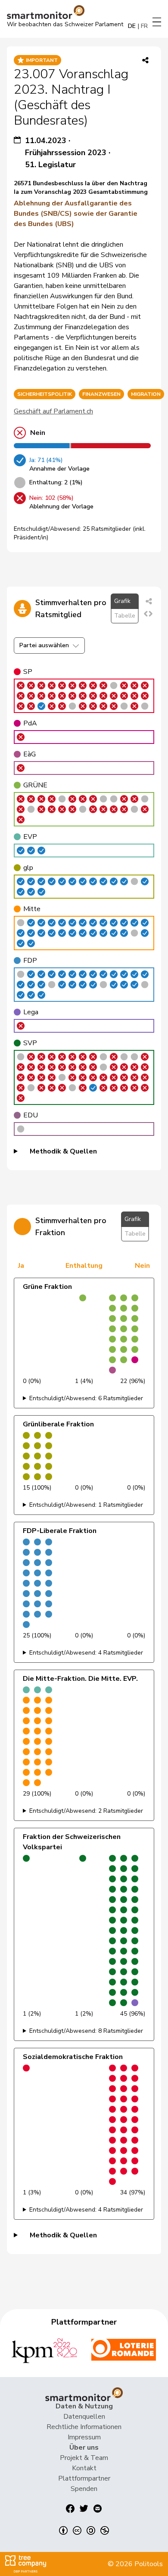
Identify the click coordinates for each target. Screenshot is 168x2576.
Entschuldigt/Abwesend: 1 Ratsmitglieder (86, 1505)
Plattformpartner (84, 2478)
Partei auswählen (44, 645)
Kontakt (84, 2468)
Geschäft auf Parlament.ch (53, 411)
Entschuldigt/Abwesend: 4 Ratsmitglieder (86, 1653)
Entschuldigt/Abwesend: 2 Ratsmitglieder (86, 1811)
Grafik (122, 601)
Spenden (84, 2489)
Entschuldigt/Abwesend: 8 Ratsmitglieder (86, 2031)
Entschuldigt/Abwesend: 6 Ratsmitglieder (86, 1398)
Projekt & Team (84, 2458)
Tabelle (125, 616)
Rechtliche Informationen (84, 2427)
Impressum (84, 2437)
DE (132, 26)
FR (144, 26)
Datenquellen (84, 2417)
